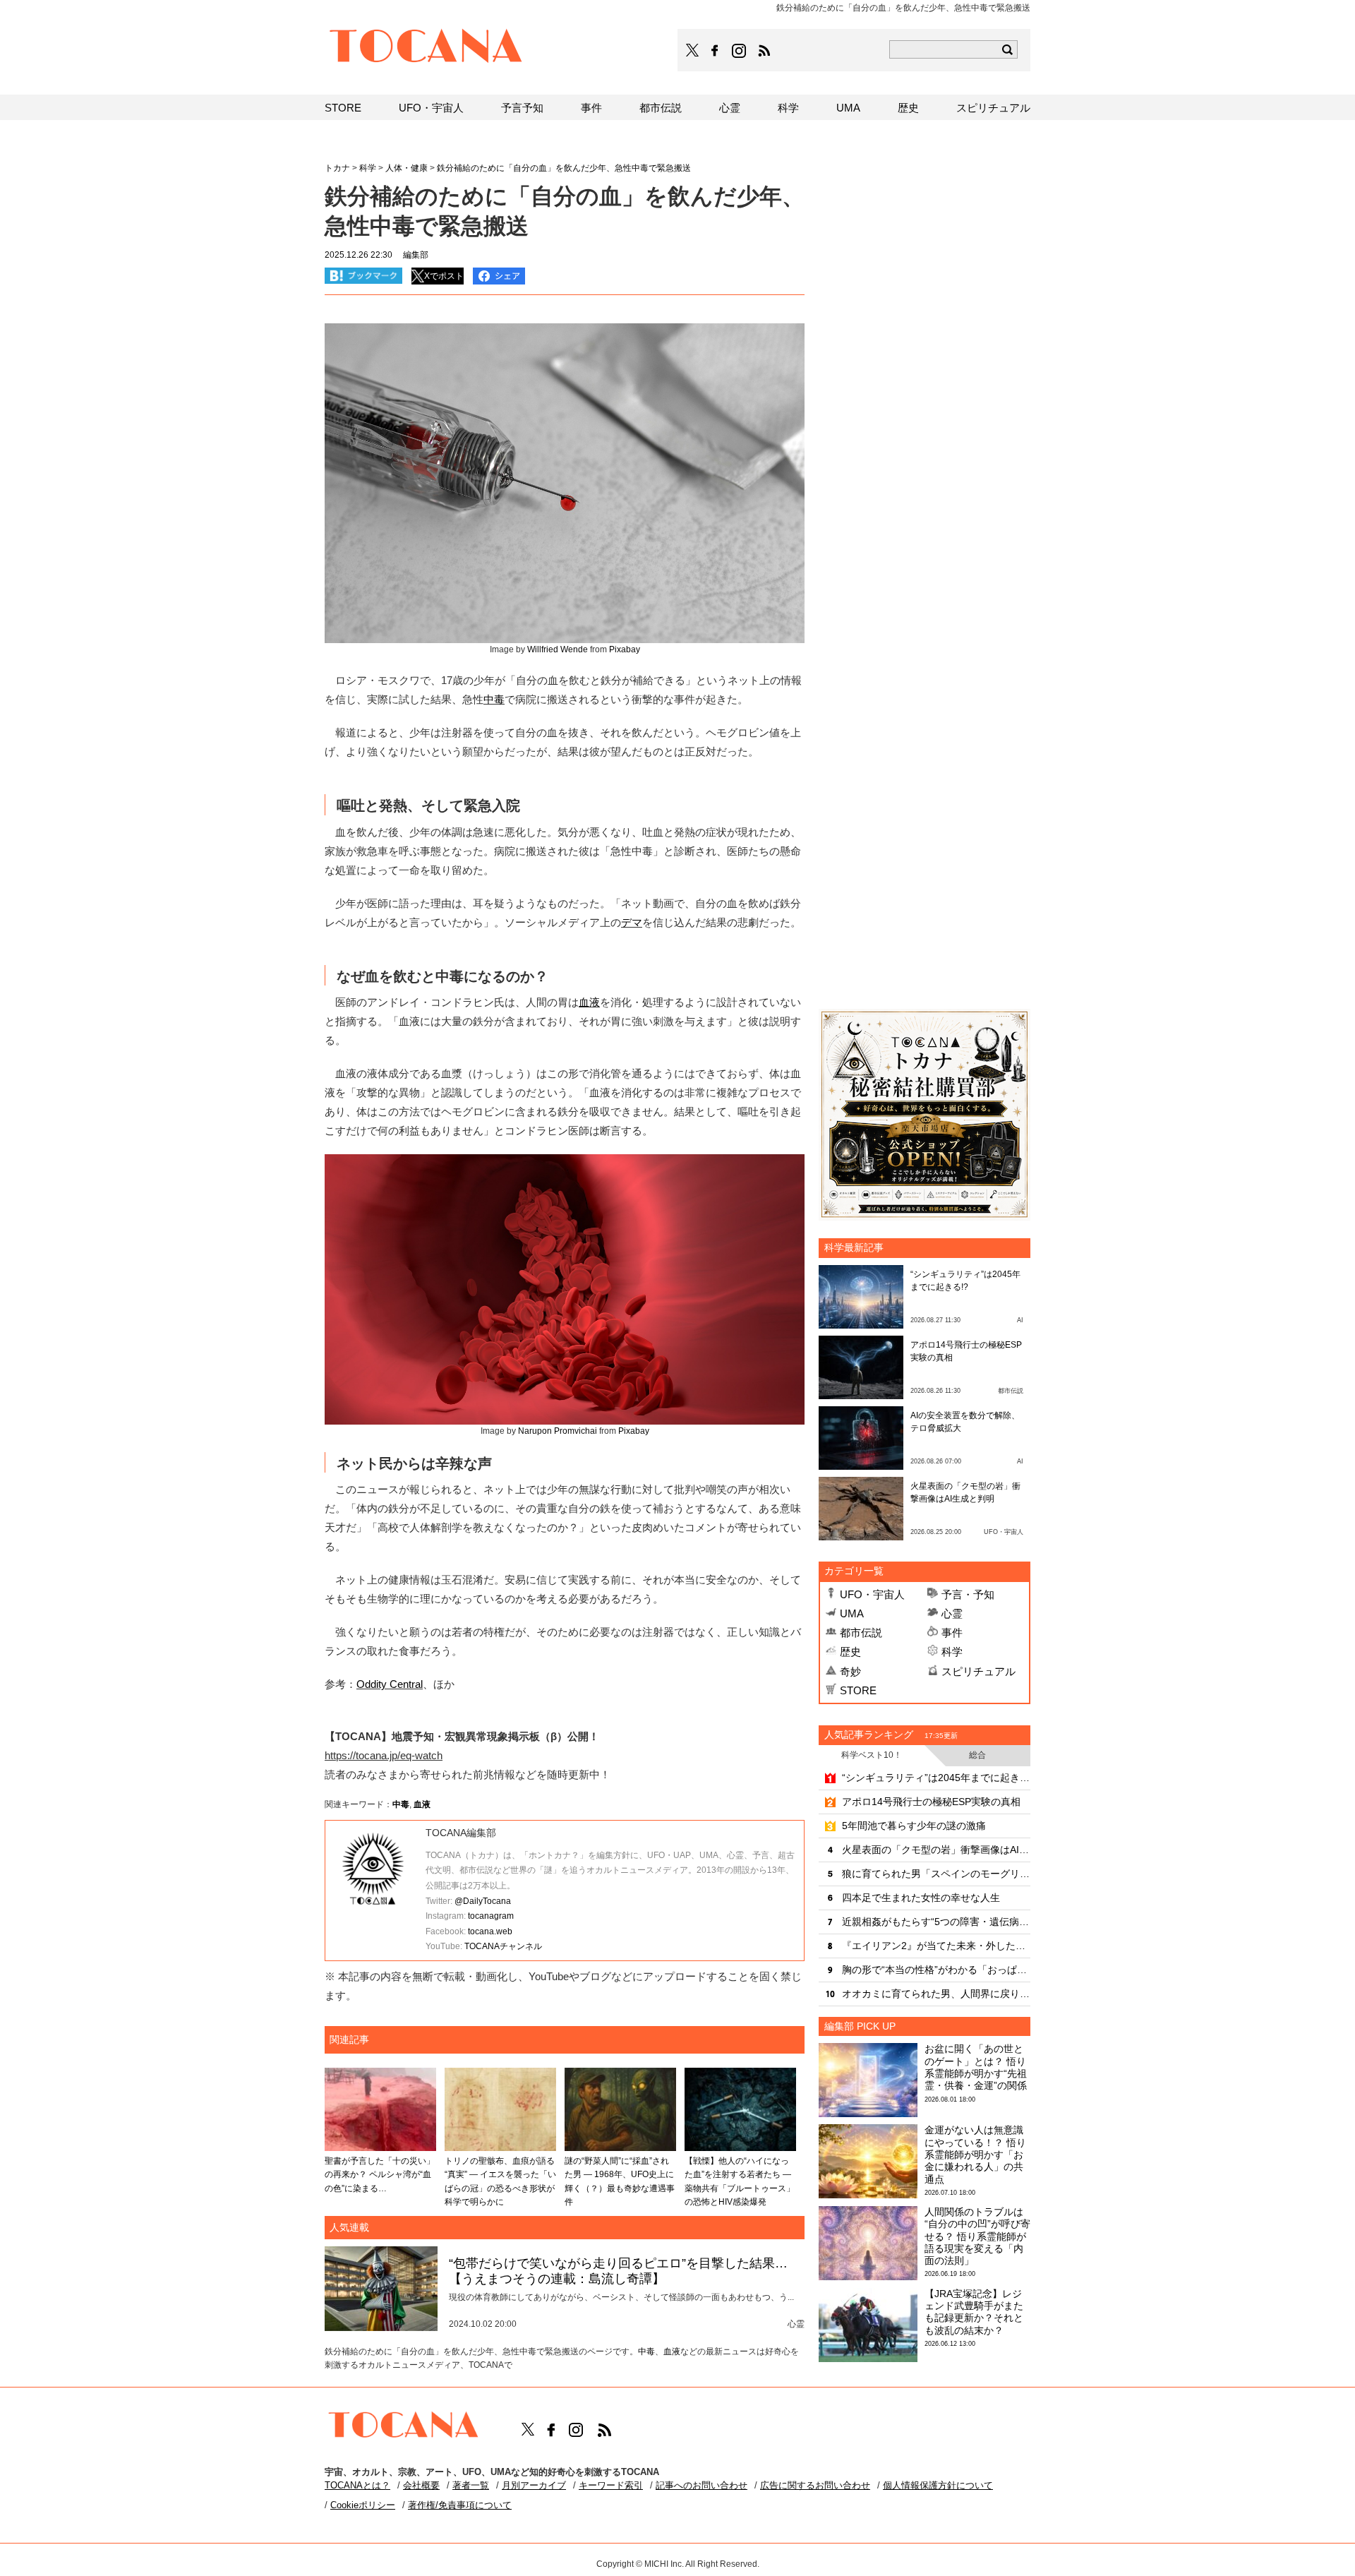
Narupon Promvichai (558, 1431)
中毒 (494, 699)
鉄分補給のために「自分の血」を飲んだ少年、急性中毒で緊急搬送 (564, 168)
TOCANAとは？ (357, 2485)
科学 (952, 1652)
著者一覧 (471, 2485)
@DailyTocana (483, 1901)
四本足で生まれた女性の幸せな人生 (921, 1898)
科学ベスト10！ (872, 1755)
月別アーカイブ (534, 2485)
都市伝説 (861, 1633)
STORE (858, 1690)
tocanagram (491, 1916)
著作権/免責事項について (460, 2505)
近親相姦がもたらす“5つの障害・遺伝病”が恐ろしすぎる (936, 1922)
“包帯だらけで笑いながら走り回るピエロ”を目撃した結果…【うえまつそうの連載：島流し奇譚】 (618, 2271)
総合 (977, 1755)
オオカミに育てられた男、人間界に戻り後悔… (936, 1994)
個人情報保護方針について (938, 2485)
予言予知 (522, 108)
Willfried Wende (558, 649)
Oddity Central (390, 1684)
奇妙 (850, 1671)
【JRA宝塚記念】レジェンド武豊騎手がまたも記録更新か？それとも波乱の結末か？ (974, 2312)
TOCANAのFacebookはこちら (715, 51)
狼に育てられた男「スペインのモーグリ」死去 (936, 1874)
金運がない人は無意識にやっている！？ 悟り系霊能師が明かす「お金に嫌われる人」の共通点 (975, 2154)
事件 (952, 1633)
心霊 (952, 1613)
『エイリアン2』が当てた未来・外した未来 (936, 1946)
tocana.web (490, 1931)
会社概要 (421, 2485)
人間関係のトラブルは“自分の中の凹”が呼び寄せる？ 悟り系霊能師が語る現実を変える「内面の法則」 (977, 2236)
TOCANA (426, 48)
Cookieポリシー (363, 2505)
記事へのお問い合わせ (701, 2485)
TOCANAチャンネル (503, 1946)
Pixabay (625, 649)
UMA (852, 1613)
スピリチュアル (978, 1671)
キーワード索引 (611, 2485)
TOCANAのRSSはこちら (764, 51)
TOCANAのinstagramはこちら (740, 51)
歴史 (850, 1652)
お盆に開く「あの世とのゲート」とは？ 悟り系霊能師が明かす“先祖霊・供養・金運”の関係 (976, 2067)
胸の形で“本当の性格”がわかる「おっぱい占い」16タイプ (936, 1970)
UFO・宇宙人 (872, 1594)
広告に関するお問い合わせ (815, 2485)
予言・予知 (968, 1594)
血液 (589, 1002)
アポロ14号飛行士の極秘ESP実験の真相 (931, 1802)
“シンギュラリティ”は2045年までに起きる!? (936, 1778)
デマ (632, 922)
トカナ (337, 168)
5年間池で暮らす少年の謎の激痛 (914, 1826)
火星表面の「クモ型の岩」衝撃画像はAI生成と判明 (936, 1850)
